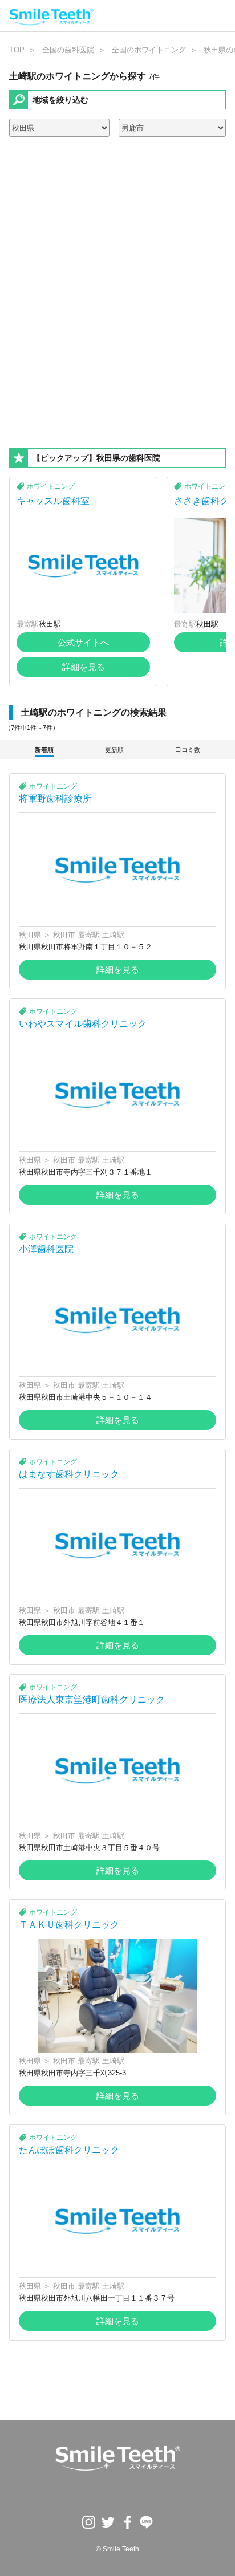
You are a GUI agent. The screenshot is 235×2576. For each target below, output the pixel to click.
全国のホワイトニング (149, 50)
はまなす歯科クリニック (69, 1474)
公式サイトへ (83, 642)
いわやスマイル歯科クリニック (83, 1024)
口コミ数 (188, 750)
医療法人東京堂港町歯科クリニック (92, 1699)
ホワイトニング (51, 486)
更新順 (114, 750)
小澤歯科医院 (46, 1249)
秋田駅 (50, 624)
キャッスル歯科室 (53, 501)
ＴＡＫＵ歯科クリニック (69, 1925)
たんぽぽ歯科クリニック (69, 2150)
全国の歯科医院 (68, 50)
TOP (17, 50)
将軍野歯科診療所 (55, 799)
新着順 (44, 750)
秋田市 (64, 935)
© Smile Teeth (117, 2549)
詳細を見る (84, 667)
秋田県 (30, 935)
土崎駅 (113, 935)
